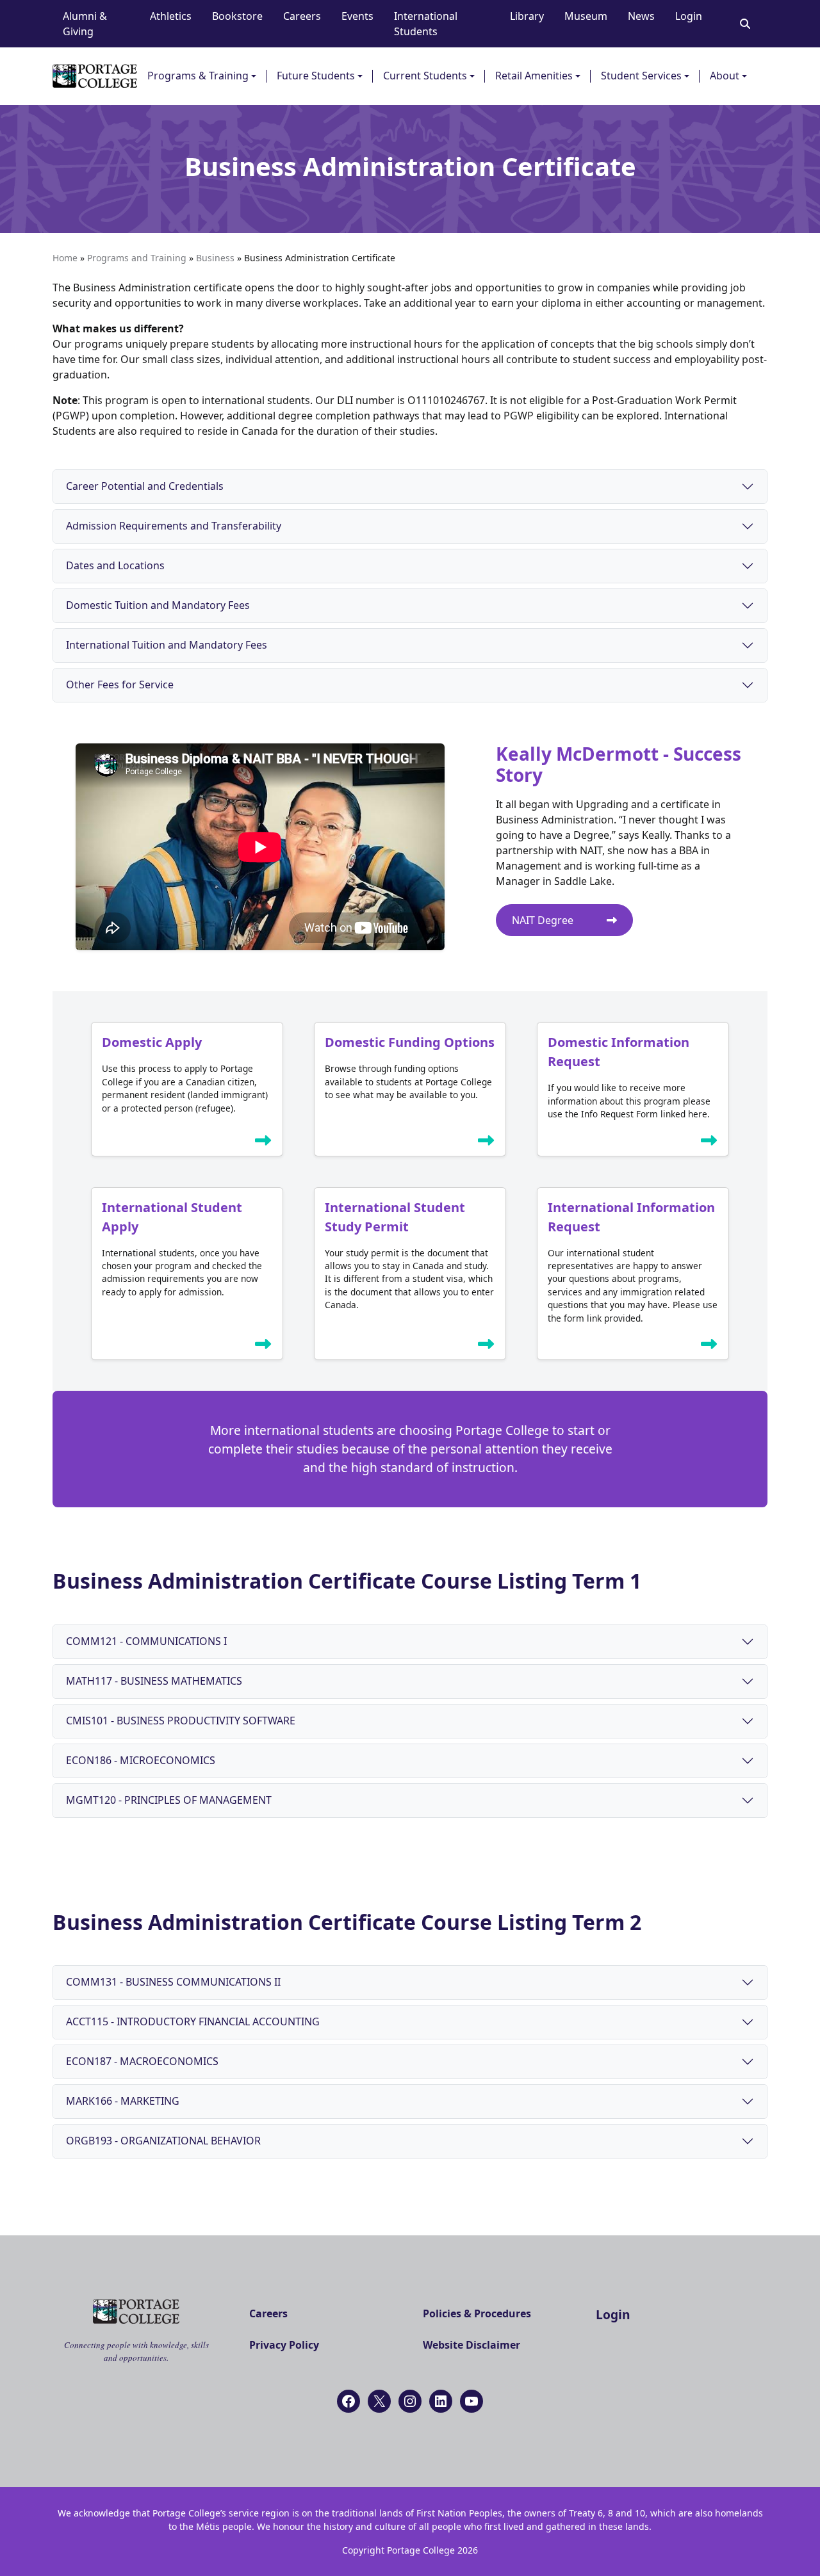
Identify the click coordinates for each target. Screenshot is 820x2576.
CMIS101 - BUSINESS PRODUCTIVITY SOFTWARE (181, 1721)
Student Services (641, 76)
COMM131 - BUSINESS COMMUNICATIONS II (173, 1982)
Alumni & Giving (85, 24)
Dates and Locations (115, 565)
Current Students (425, 76)
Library (527, 16)
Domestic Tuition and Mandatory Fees (158, 605)
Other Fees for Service (120, 685)
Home (65, 258)
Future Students (316, 76)
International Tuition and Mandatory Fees (167, 645)
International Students (426, 24)
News (641, 16)
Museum (586, 16)
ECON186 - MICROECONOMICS (141, 1760)
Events (357, 16)
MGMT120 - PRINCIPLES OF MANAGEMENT (169, 1800)
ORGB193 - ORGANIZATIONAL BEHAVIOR (163, 2141)
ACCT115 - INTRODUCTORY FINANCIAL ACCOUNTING (193, 2021)
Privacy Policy (284, 2345)
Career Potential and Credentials (145, 486)
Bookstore (237, 16)
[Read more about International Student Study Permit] (486, 1347)
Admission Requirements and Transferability (174, 526)
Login (689, 16)
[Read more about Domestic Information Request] (709, 1143)
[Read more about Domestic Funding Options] (486, 1143)
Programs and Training (137, 258)
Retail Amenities (534, 76)
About (725, 76)
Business (215, 258)
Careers (302, 16)
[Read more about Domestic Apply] (263, 1143)
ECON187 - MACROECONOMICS (142, 2061)
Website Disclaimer (471, 2345)
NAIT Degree (544, 920)
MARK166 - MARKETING (123, 2101)
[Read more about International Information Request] (709, 1347)
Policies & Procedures (477, 2313)
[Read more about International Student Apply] (263, 1347)
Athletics (171, 16)
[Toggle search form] (745, 24)
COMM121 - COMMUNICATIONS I (146, 1641)
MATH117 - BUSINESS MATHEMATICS (154, 1681)
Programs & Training (198, 76)
